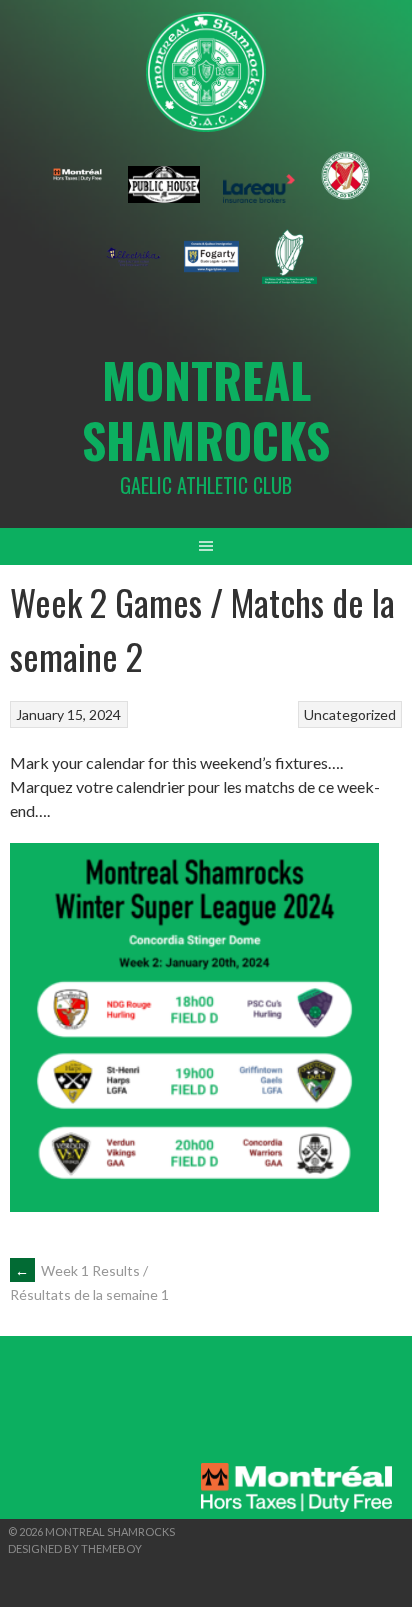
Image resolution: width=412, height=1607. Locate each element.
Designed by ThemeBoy (75, 1548)
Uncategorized (350, 714)
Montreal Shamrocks (206, 409)
